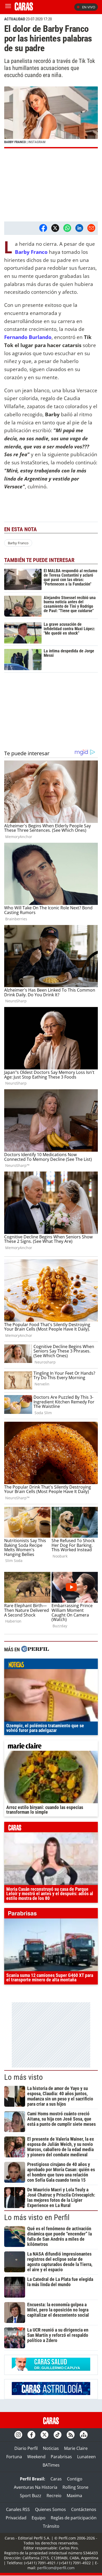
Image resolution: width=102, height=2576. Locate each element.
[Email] (91, 228)
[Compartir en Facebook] (43, 228)
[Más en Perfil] (35, 1650)
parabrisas (51, 1915)
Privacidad (16, 2518)
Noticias (51, 2448)
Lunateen (86, 2457)
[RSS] (71, 2435)
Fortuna (14, 2457)
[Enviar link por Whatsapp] (67, 228)
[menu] (8, 7)
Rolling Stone (75, 2487)
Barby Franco (31, 252)
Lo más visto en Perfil (37, 2217)
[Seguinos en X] (44, 2435)
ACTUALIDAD (15, 19)
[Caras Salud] (51, 2369)
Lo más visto (24, 2077)
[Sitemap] (84, 2435)
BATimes (51, 2465)
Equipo (39, 2518)
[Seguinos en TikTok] (58, 2435)
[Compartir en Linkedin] (79, 228)
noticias (51, 1665)
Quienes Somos (50, 2509)
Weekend (36, 2457)
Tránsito (51, 2526)
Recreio (54, 2496)
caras (51, 1828)
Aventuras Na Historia (36, 2487)
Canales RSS (18, 2509)
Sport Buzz (31, 2496)
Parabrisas (61, 2457)
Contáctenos (84, 2509)
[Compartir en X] (55, 228)
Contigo (75, 2479)
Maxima (74, 2496)
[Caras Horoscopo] (51, 2393)
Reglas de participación (74, 2518)
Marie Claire (76, 2448)
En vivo (89, 7)
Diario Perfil (26, 2448)
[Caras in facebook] (31, 2435)
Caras (56, 2479)
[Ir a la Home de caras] (24, 9)
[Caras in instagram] (18, 2435)
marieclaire (51, 1747)
